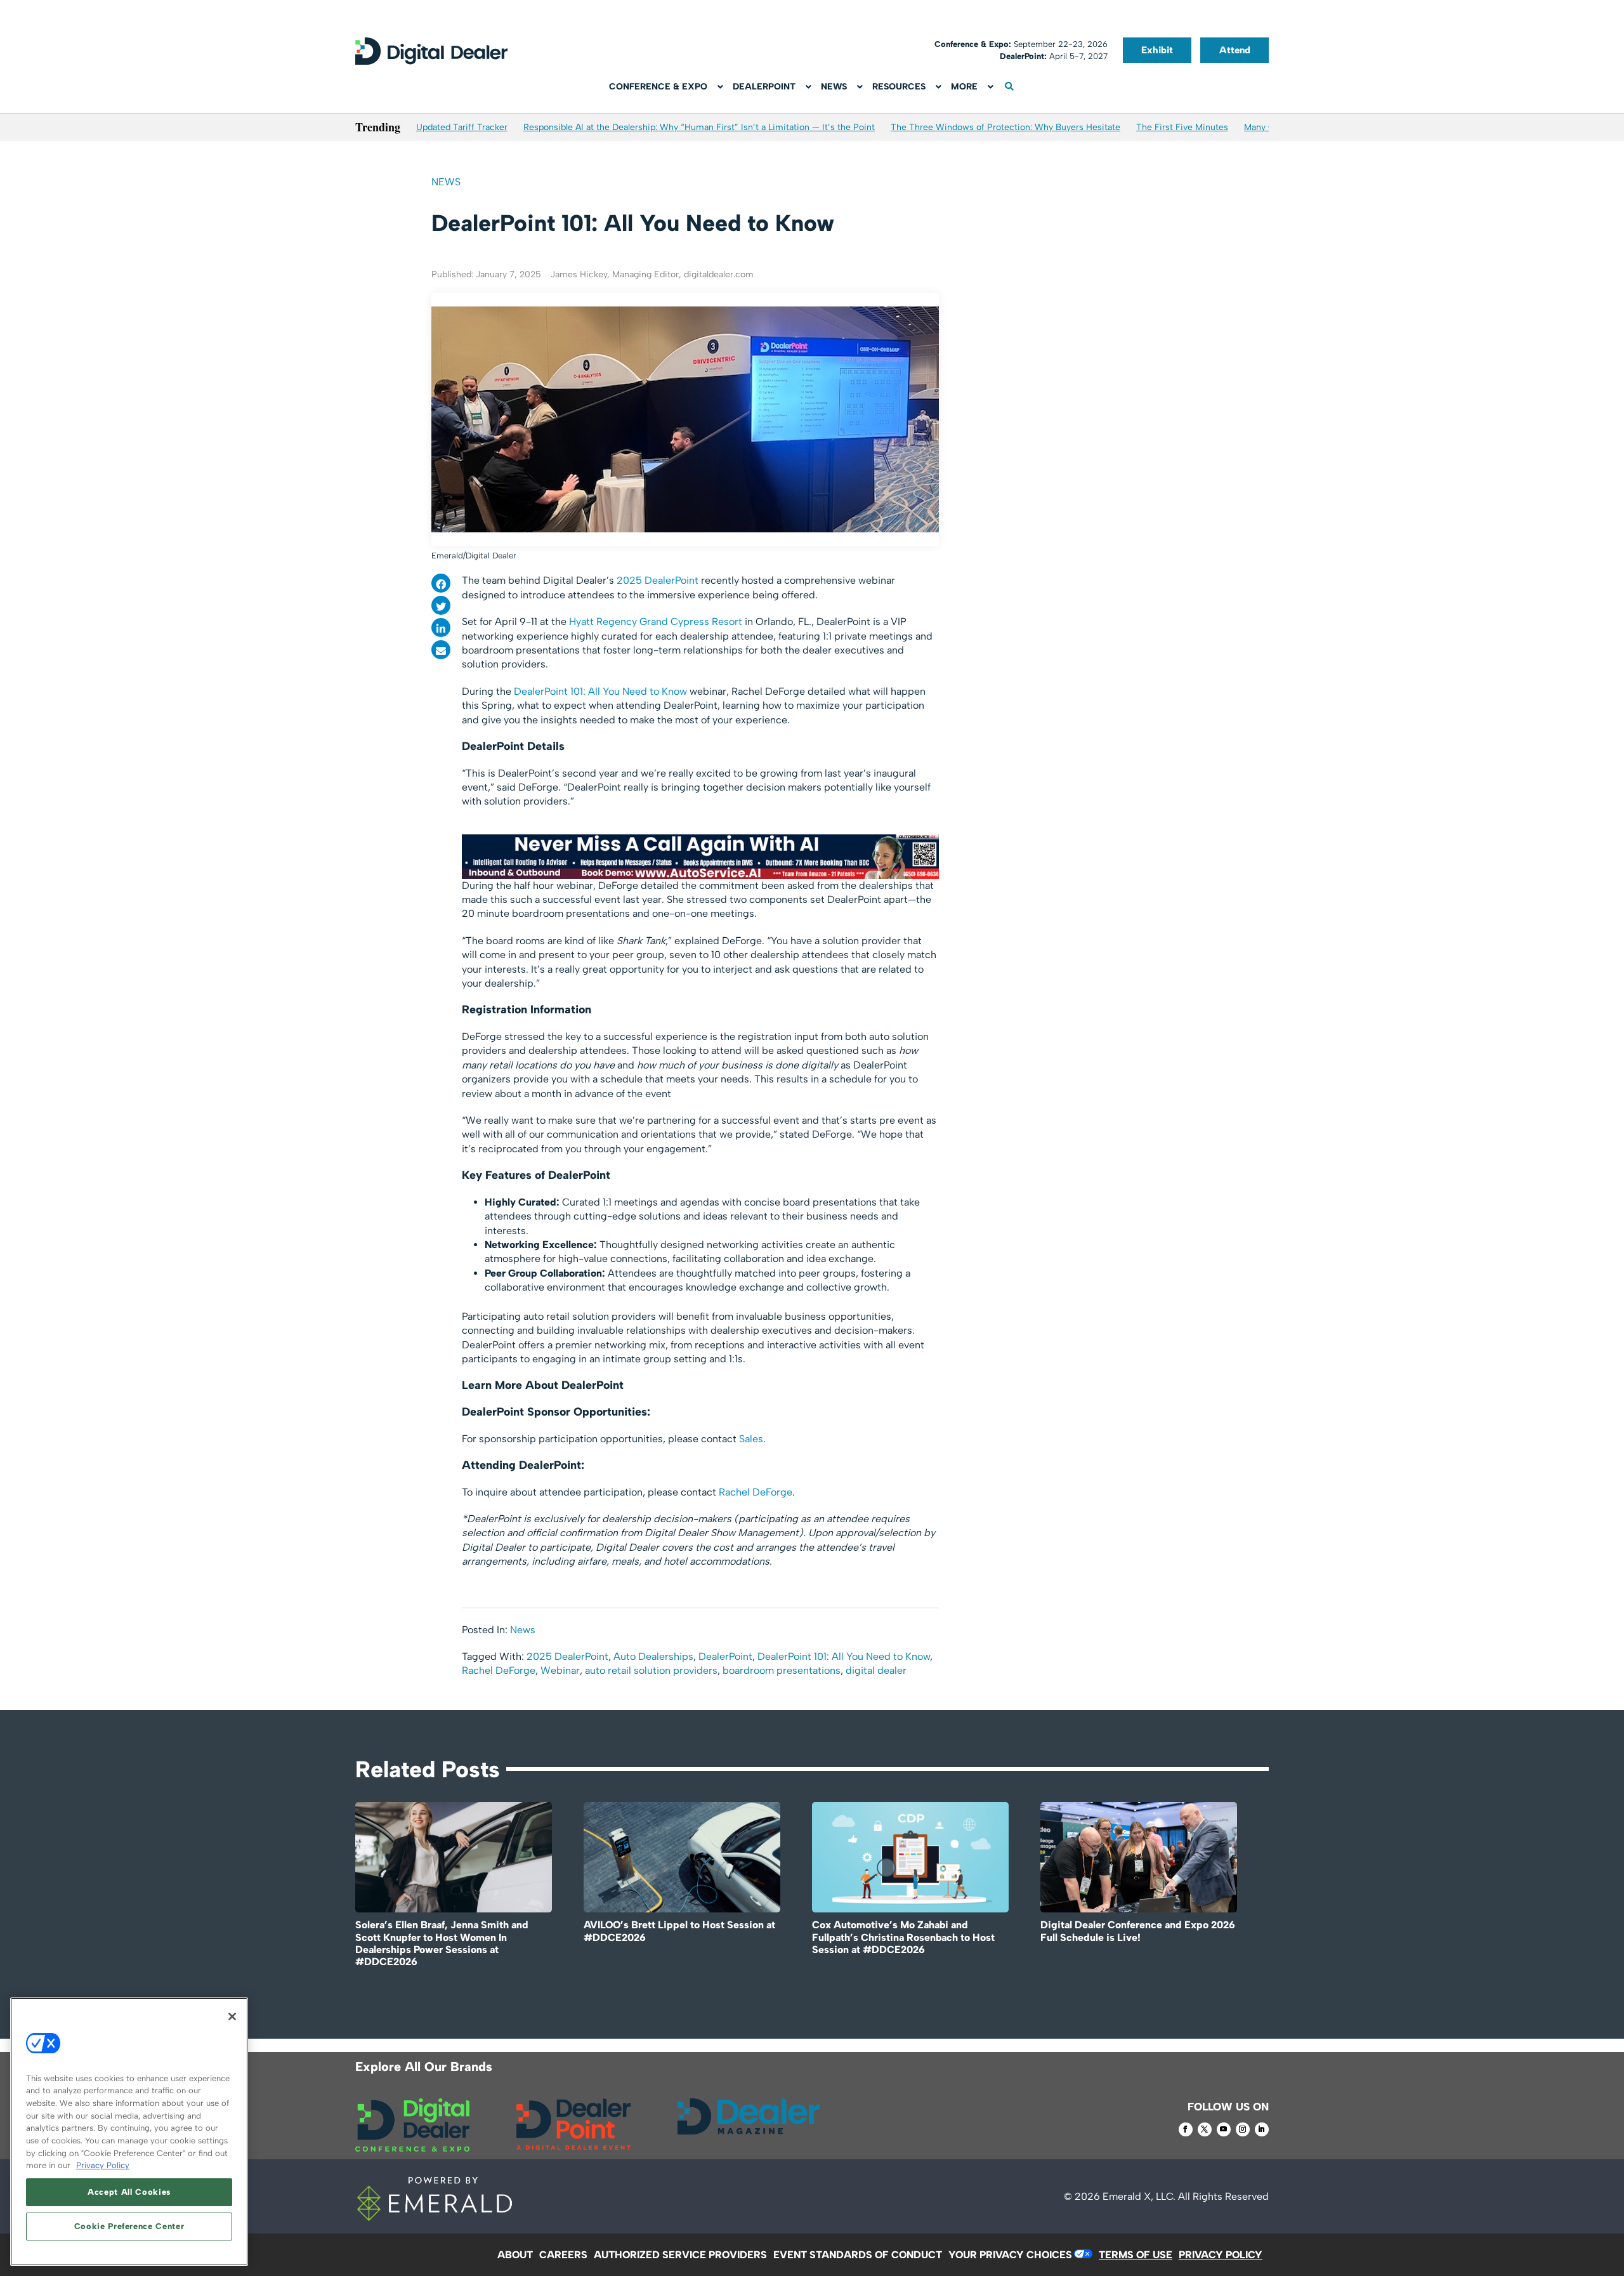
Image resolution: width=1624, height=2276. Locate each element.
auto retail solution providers (651, 1670)
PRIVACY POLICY (1221, 2255)
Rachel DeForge (756, 1492)
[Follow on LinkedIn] (1262, 2129)
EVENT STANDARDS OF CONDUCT (858, 2255)
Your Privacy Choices (1010, 2255)
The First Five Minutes (1182, 127)
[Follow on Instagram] (1243, 2129)
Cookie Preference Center (129, 2226)
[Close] (232, 2016)
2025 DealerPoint (658, 580)
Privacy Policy (103, 2165)
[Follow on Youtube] (1224, 2129)
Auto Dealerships (653, 1656)
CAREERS (563, 2255)
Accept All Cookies (129, 2192)
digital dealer (876, 1670)
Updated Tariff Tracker (462, 127)
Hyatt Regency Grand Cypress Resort (656, 622)
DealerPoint (725, 1656)
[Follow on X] (1205, 2129)
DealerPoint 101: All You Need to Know (600, 691)
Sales (751, 1439)
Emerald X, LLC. (1139, 2196)
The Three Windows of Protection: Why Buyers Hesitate (1005, 127)
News (446, 182)
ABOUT (515, 2255)
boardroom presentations (782, 1670)
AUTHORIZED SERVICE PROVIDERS (680, 2255)
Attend (1235, 50)
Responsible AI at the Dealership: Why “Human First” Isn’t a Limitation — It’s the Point (699, 127)
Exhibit (1157, 50)
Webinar (560, 1670)
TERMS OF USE (1136, 2255)
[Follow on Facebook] (1186, 2129)
